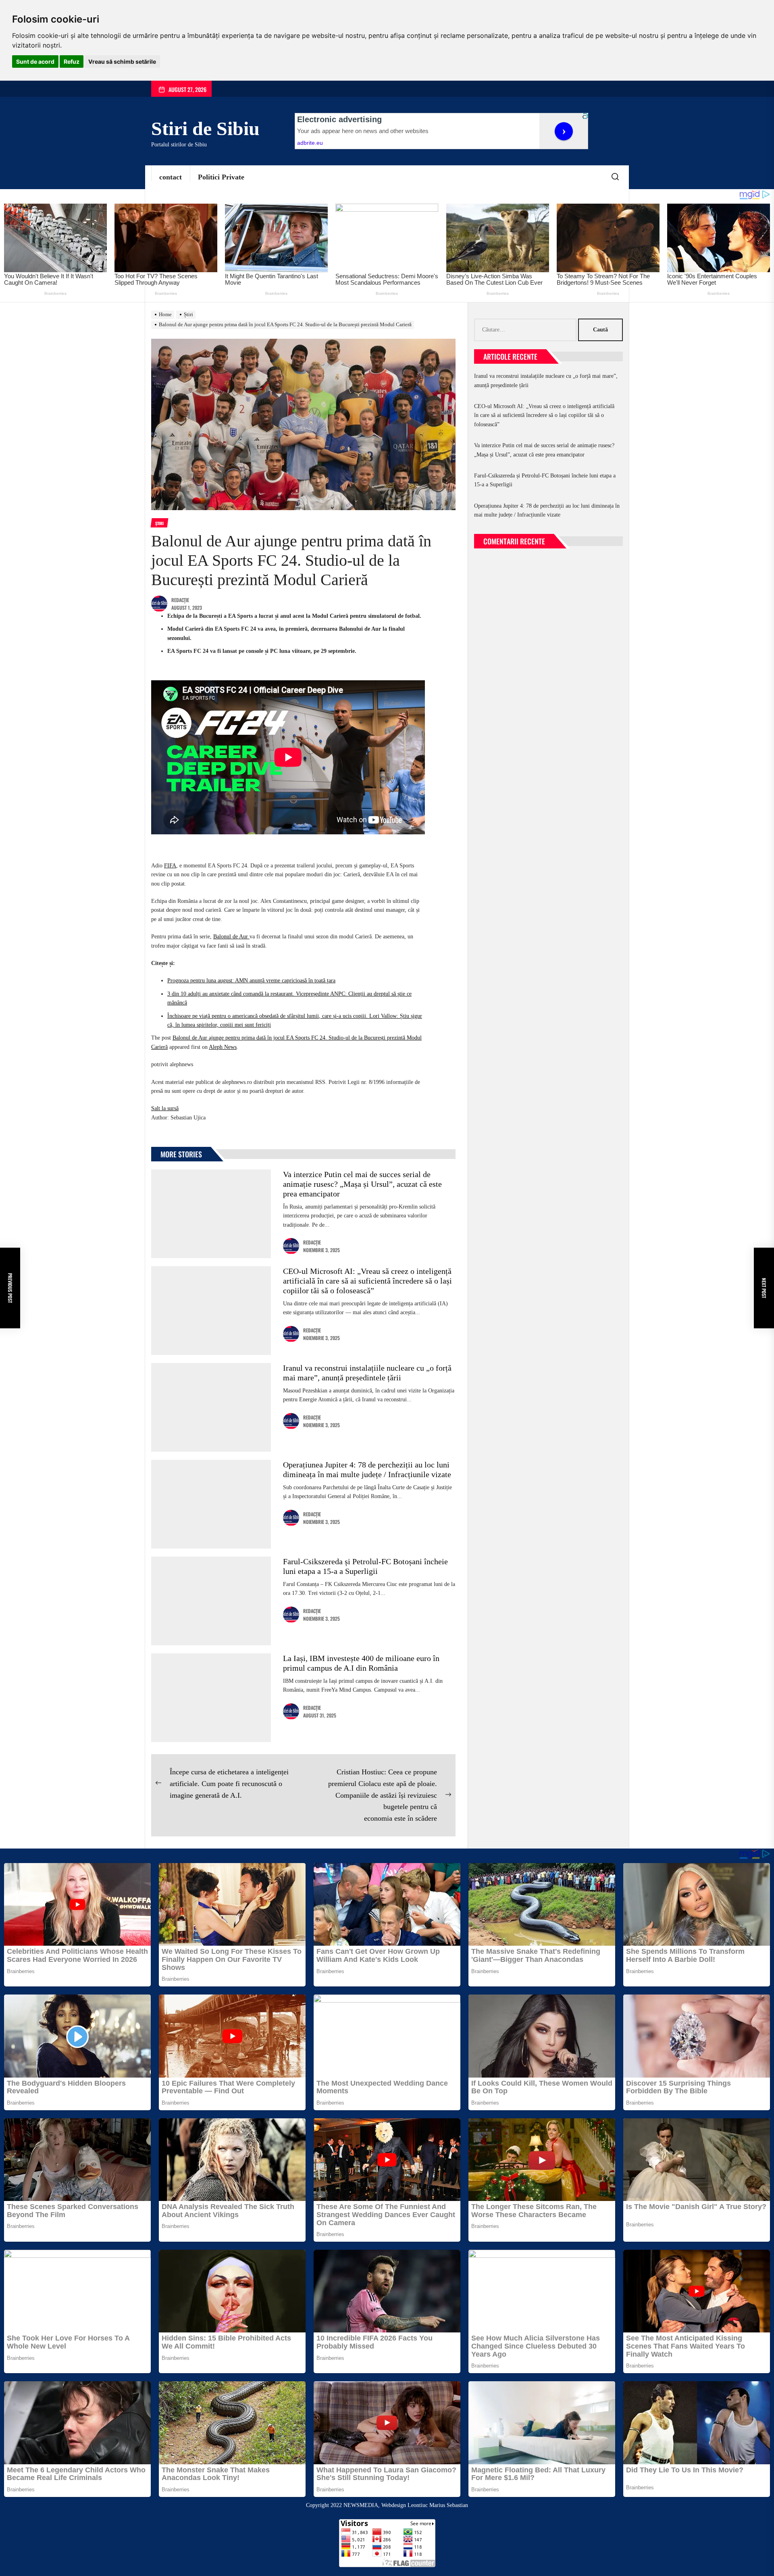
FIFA (170, 866)
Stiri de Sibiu (205, 128)
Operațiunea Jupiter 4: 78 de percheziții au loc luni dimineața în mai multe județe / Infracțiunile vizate (547, 510)
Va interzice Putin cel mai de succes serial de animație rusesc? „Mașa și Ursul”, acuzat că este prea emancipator (362, 1184)
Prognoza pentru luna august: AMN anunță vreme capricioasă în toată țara (251, 981)
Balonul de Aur (231, 937)
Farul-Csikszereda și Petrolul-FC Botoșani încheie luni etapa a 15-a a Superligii (545, 480)
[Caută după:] (526, 330)
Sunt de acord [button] (35, 61)
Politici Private (221, 177)
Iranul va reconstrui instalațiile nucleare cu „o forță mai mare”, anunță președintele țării (546, 380)
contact (171, 177)
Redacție (180, 600)
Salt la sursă (165, 1108)
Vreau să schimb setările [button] (122, 61)
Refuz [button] (72, 61)
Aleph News (223, 1047)
